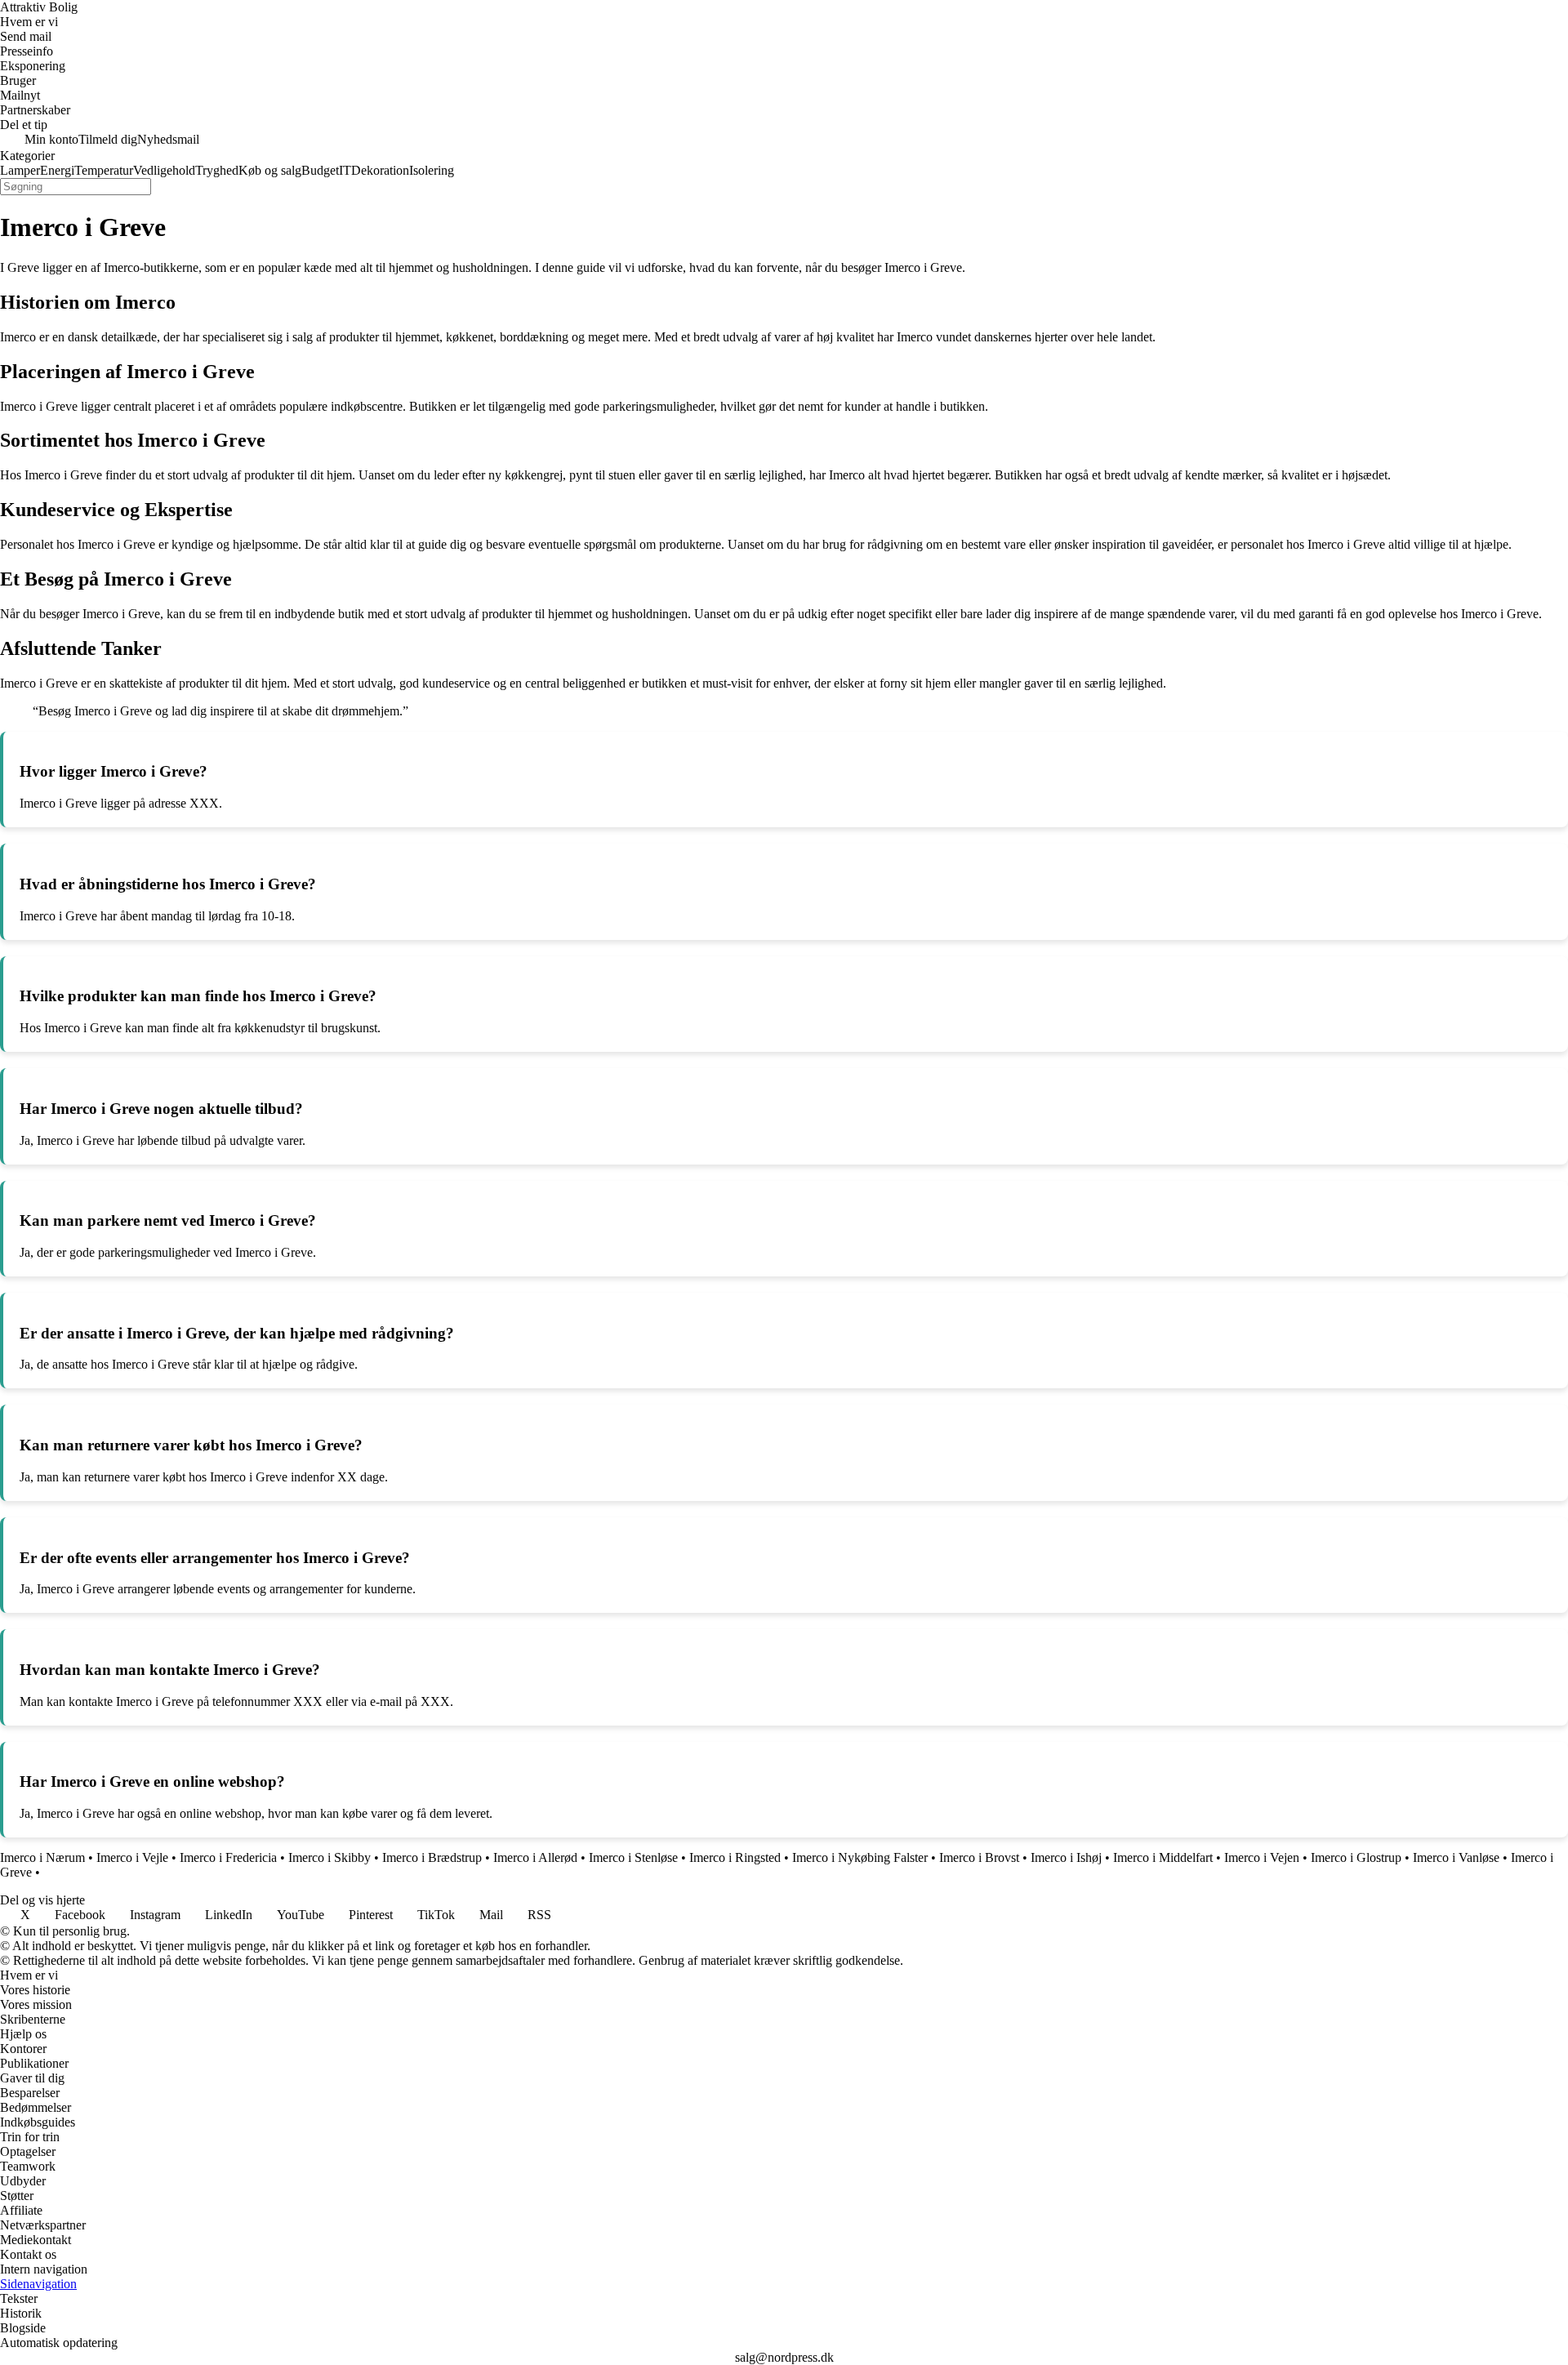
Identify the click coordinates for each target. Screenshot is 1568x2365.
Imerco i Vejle (132, 1857)
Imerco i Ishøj (1066, 1857)
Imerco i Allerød (535, 1857)
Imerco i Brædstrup (432, 1857)
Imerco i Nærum (42, 1857)
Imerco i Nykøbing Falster (860, 1857)
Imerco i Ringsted (735, 1857)
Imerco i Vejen (1262, 1857)
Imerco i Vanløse (1456, 1857)
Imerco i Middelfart (1163, 1857)
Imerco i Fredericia (228, 1857)
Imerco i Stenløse (633, 1857)
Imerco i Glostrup (1356, 1857)
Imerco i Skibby (330, 1857)
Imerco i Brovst (979, 1857)
